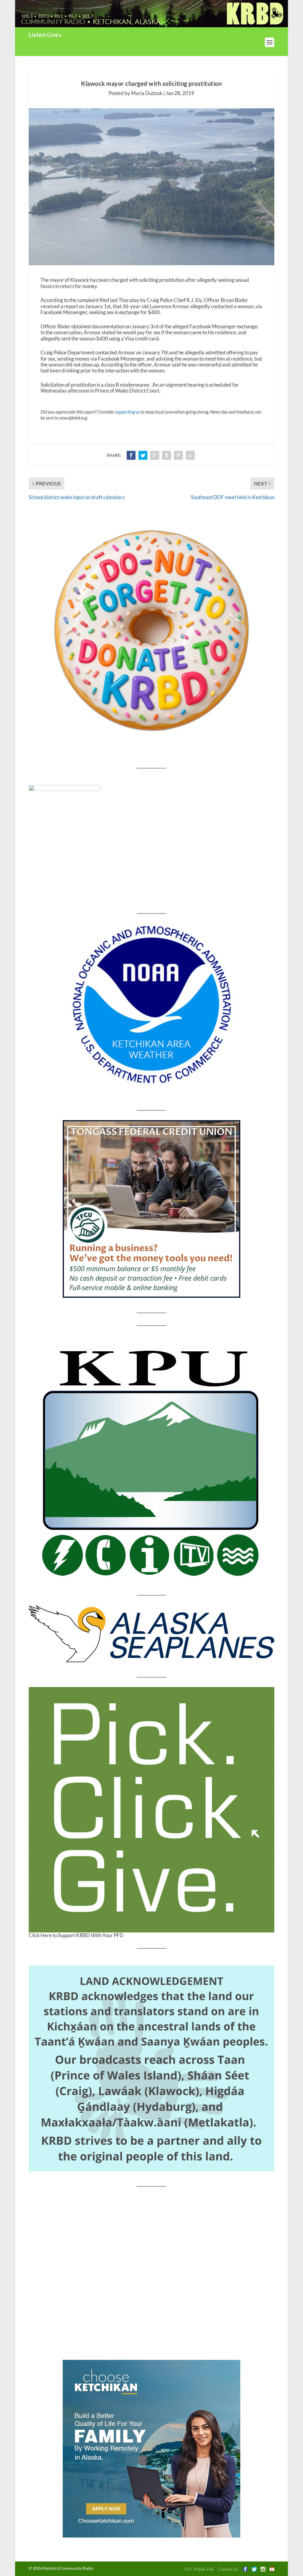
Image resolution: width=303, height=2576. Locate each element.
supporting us (128, 412)
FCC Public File (199, 2569)
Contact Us (228, 2569)
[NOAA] (151, 1005)
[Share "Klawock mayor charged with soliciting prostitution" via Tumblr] (167, 455)
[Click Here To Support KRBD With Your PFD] (151, 1810)
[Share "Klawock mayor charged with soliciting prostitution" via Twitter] (143, 455)
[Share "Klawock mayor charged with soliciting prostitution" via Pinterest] (178, 455)
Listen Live (44, 35)
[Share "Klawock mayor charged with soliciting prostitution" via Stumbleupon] (190, 455)
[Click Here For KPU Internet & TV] (151, 1460)
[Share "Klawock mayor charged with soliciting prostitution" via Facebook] (131, 455)
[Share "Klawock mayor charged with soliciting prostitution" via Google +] (155, 455)
